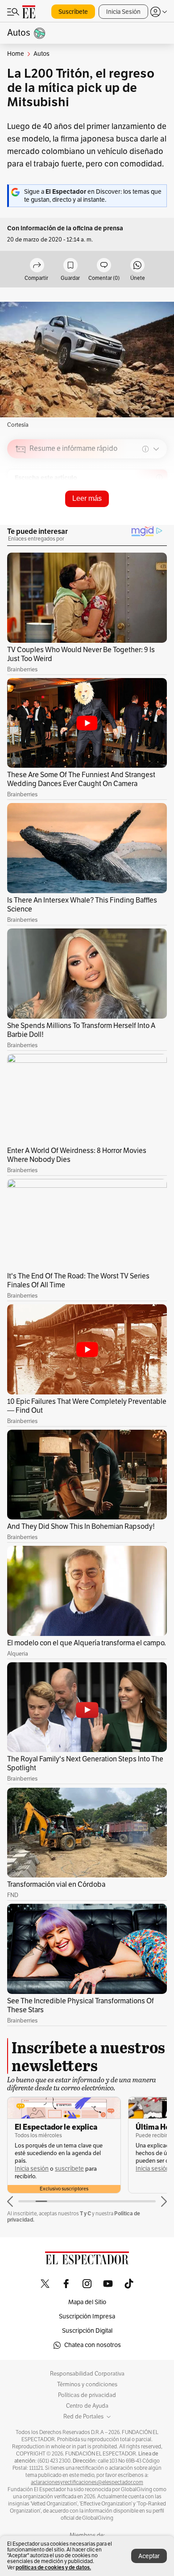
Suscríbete (73, 12)
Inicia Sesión (123, 12)
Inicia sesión (32, 2169)
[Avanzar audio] (143, 512)
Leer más (87, 498)
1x (157, 511)
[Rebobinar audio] (130, 512)
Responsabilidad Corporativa (87, 2374)
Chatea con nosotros (93, 2345)
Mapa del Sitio (87, 2302)
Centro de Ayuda (87, 2406)
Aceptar (149, 2556)
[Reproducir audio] (21, 500)
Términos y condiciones (87, 2385)
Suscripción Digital (87, 2331)
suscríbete (69, 2169)
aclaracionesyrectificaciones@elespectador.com (87, 2482)
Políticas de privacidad (87, 2395)
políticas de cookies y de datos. (53, 2567)
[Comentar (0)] (104, 266)
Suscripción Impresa (87, 2316)
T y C (85, 2213)
